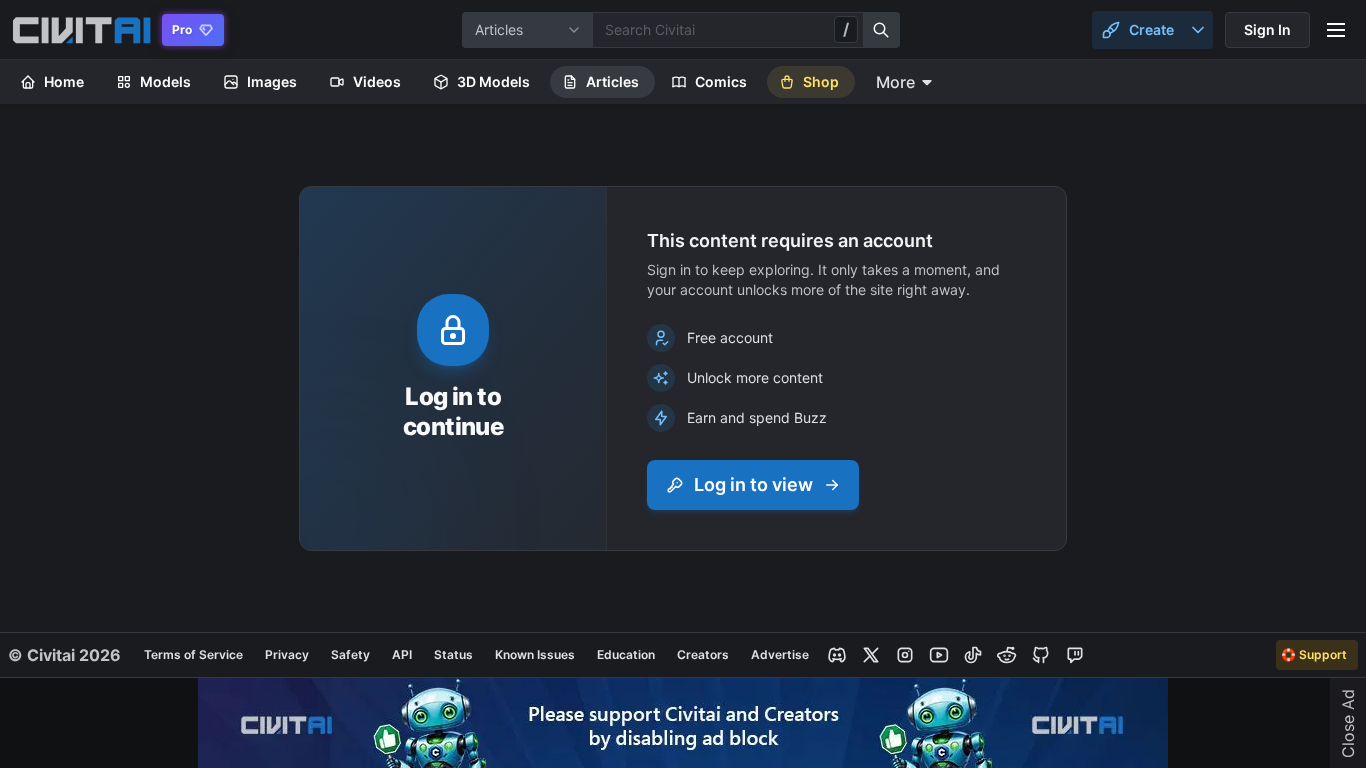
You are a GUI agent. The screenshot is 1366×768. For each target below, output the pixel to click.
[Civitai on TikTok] (973, 655)
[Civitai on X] (871, 655)
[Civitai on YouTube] (939, 655)
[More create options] (1198, 30)
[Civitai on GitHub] (1041, 655)
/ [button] (846, 29)
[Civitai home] (81, 30)
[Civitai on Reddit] (1007, 655)
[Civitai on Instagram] (905, 655)
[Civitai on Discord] (837, 655)
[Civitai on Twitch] (1075, 655)
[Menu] (1336, 30)
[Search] (882, 30)
